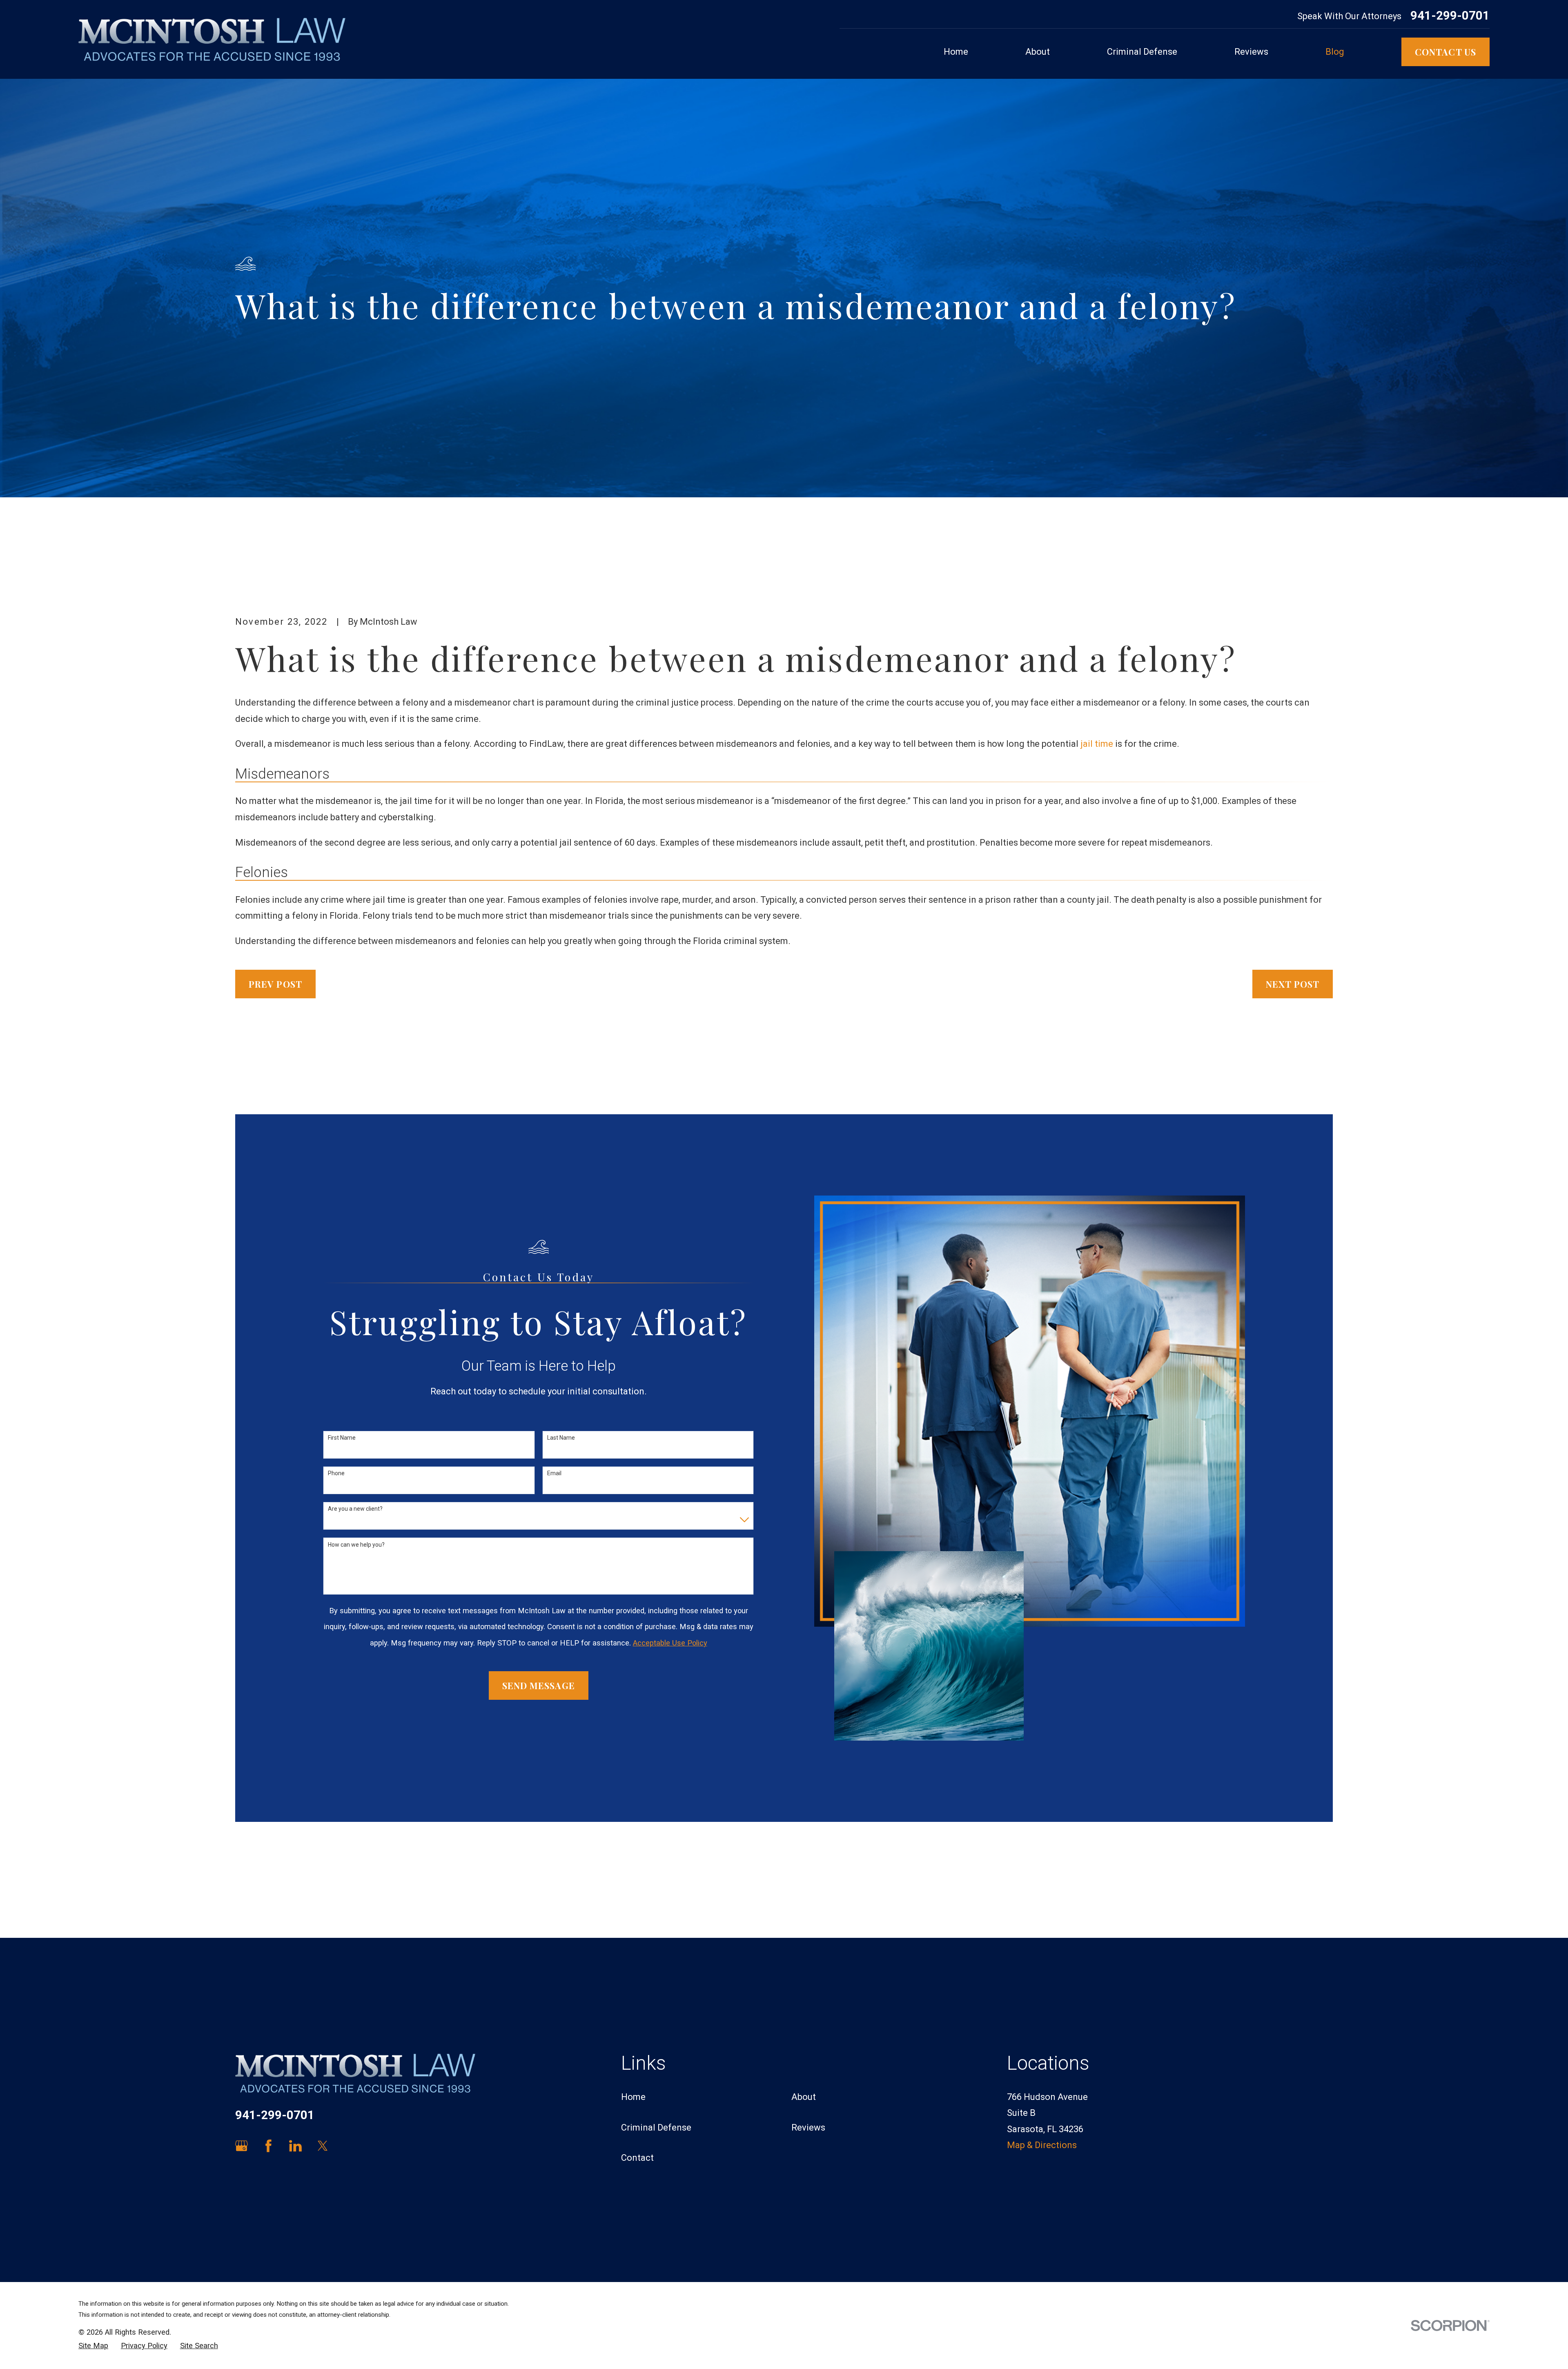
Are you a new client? (355, 1509)
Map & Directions (1042, 2145)
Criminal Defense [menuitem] (1142, 52)
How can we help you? (356, 1545)
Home (633, 2097)
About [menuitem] (1038, 52)
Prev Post (275, 984)
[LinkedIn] (295, 2146)
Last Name (561, 1438)
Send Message (539, 1685)
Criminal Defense (656, 2127)
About (804, 2097)
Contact (637, 2158)
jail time (1097, 744)
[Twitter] (323, 2146)
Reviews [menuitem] (1251, 52)
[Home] (212, 39)
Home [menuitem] (956, 52)
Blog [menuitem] (1335, 52)
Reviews (808, 2127)
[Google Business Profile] (242, 2146)
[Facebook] (268, 2146)
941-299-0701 (1450, 16)
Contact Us (1445, 52)
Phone (336, 1473)
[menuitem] (93, 2346)
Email (554, 1473)
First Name (342, 1438)
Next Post (1293, 984)
